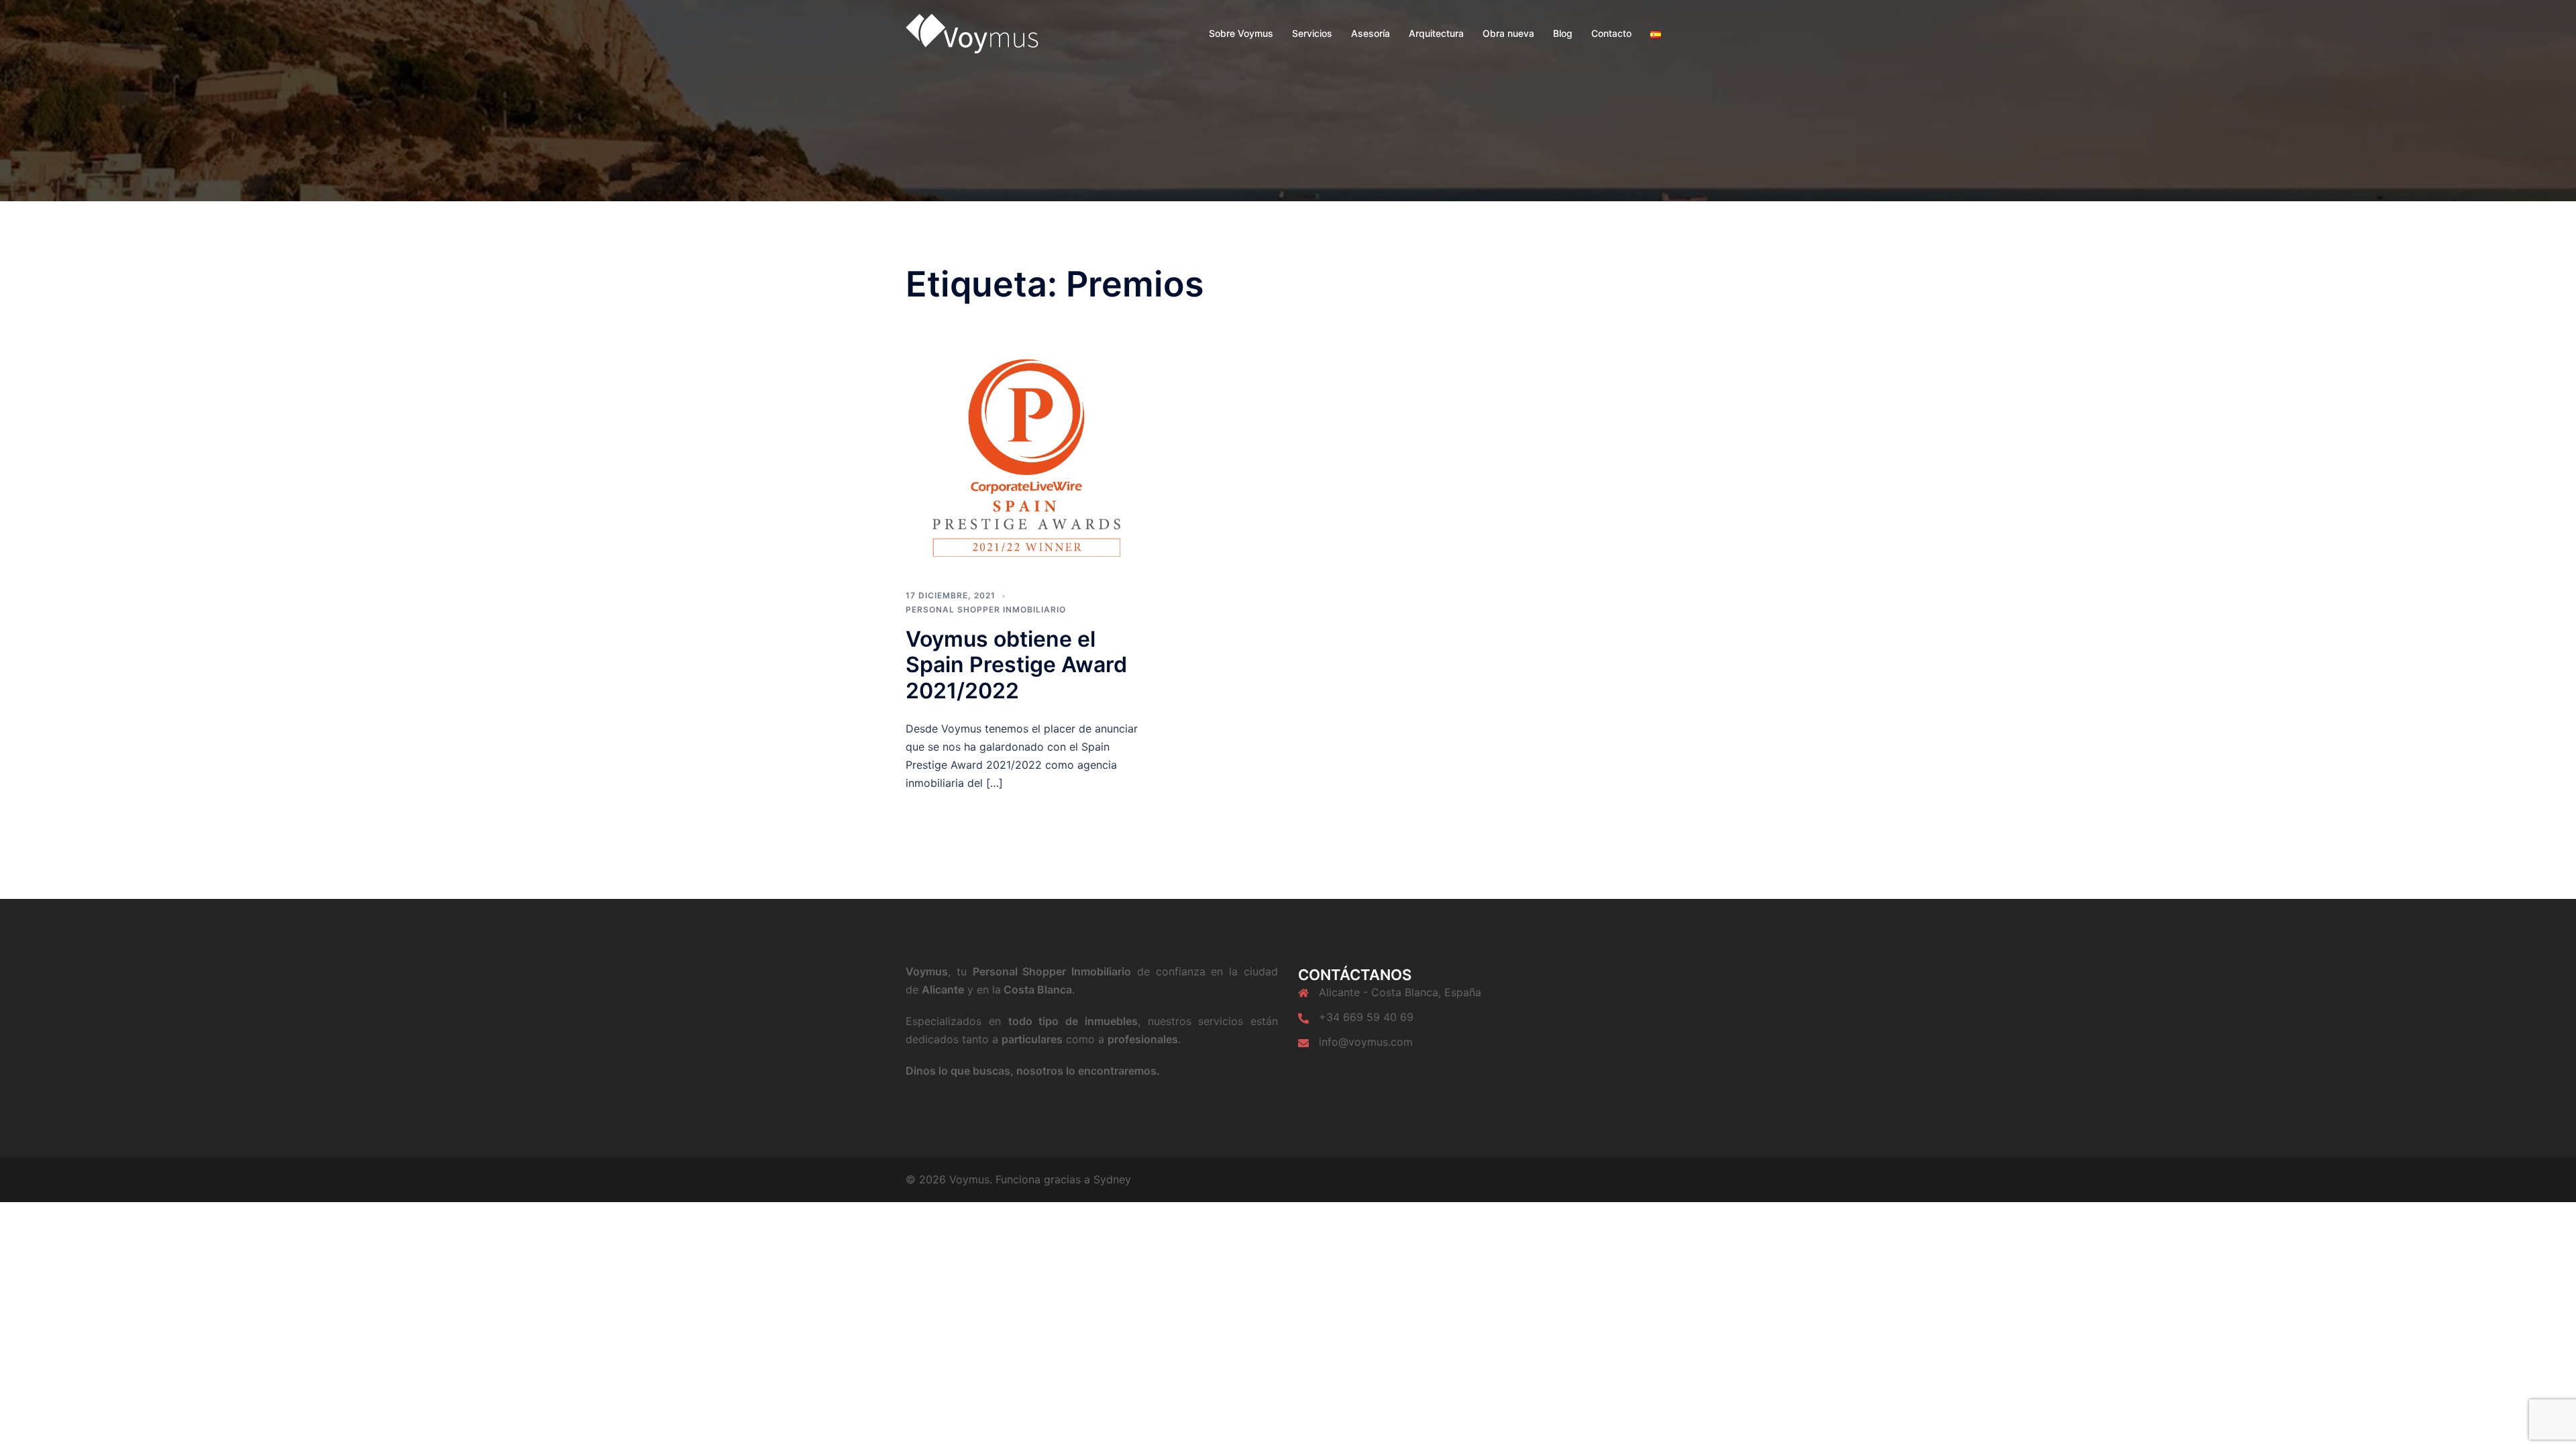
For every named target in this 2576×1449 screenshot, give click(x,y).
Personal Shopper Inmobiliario (986, 609)
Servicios (1312, 33)
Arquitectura (1436, 33)
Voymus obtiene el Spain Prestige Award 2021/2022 (1016, 665)
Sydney (1112, 1179)
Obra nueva (1508, 33)
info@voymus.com (1366, 1042)
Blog (1563, 33)
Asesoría (1371, 33)
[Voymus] (972, 32)
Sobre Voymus (1241, 33)
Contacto (1611, 33)
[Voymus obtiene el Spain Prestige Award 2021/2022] (1026, 458)
